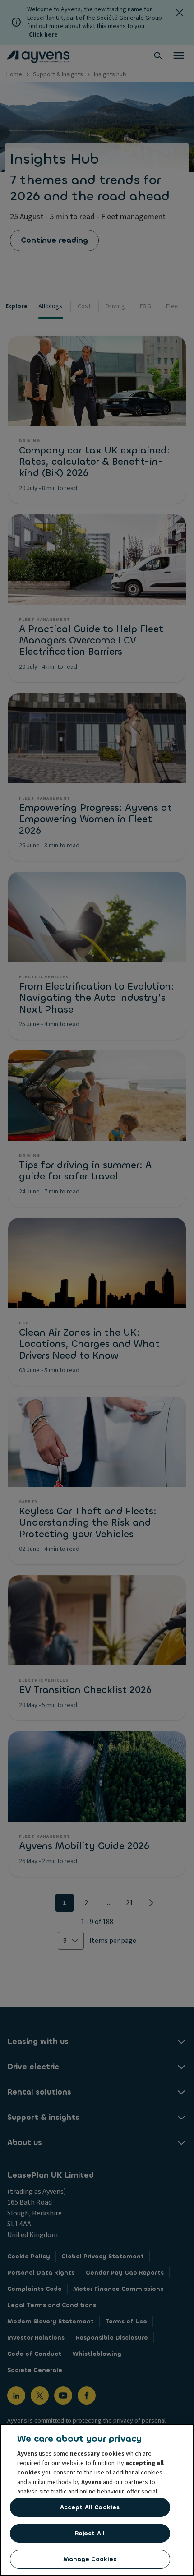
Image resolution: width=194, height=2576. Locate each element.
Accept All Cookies (90, 2507)
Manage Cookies (90, 2559)
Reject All (90, 2533)
